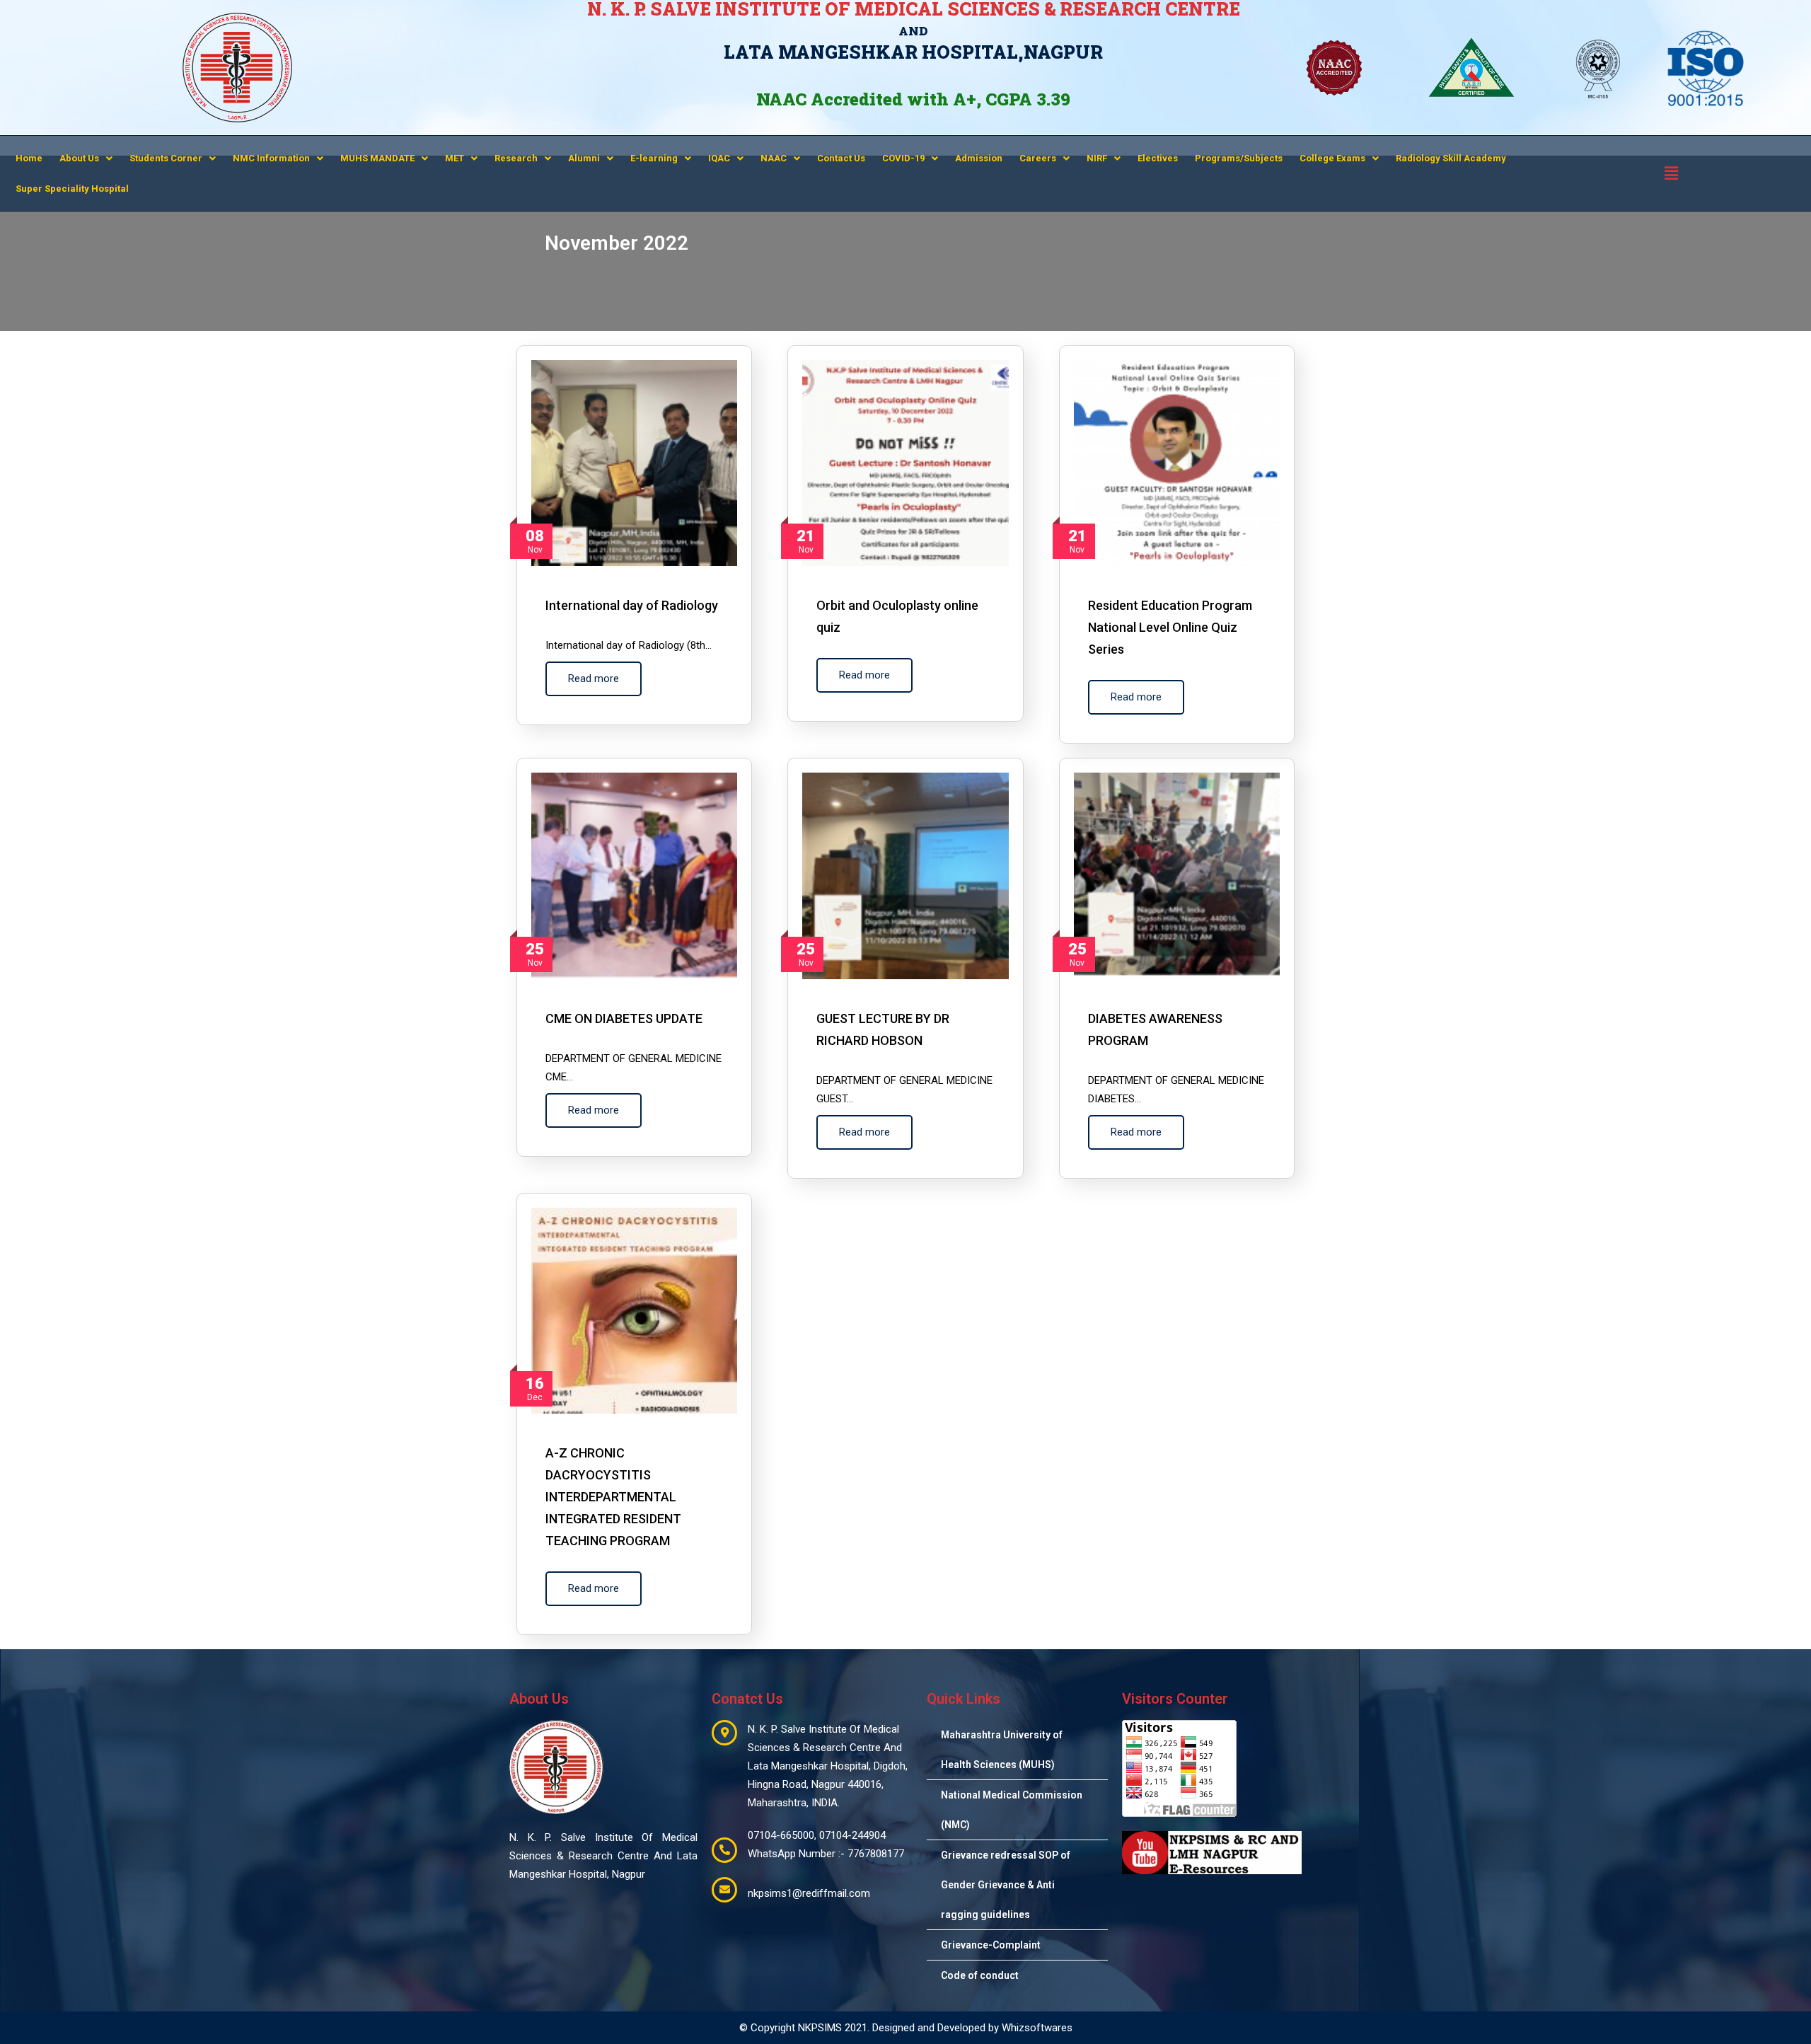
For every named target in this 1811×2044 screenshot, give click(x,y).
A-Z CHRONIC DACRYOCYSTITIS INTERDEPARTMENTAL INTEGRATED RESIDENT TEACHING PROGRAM (613, 1497)
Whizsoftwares (1037, 2028)
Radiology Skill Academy (1451, 158)
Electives (1158, 158)
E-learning (654, 158)
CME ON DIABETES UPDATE (624, 1018)
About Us (79, 158)
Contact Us (841, 158)
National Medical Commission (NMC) (1012, 1810)
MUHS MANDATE (377, 158)
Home (29, 158)
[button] (86, 158)
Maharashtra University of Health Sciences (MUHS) (1002, 1750)
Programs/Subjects (1239, 158)
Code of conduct (980, 1975)
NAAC (774, 158)
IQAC (719, 158)
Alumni (584, 158)
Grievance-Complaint (991, 1945)
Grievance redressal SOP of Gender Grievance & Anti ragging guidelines (1006, 1885)
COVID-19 (903, 158)
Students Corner (166, 158)
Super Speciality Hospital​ (72, 189)
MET (455, 158)
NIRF (1097, 158)
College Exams (1332, 158)
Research (516, 158)
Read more (594, 679)
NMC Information (271, 158)
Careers (1038, 158)
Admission (979, 158)
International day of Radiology (632, 605)
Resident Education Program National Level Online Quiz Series (1170, 627)
